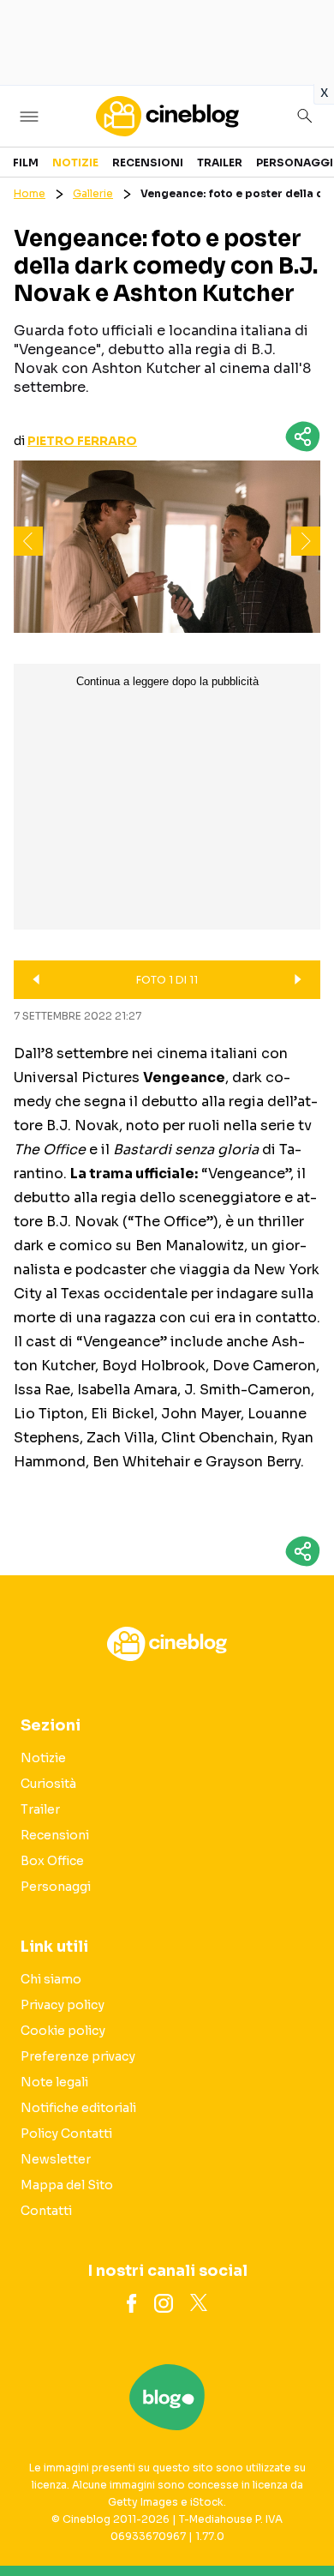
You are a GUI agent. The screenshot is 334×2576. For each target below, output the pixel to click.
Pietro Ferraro (82, 441)
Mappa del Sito (67, 2185)
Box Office (52, 1861)
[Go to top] (300, 2519)
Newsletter (56, 2159)
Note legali (54, 2082)
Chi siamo (51, 1979)
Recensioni (148, 163)
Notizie (75, 163)
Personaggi (295, 163)
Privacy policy (63, 2005)
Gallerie (93, 193)
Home (30, 193)
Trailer (220, 163)
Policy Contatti (66, 2134)
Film (26, 163)
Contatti (46, 2211)
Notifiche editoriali (78, 2108)
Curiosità (48, 1784)
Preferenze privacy (78, 2056)
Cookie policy (63, 2031)
